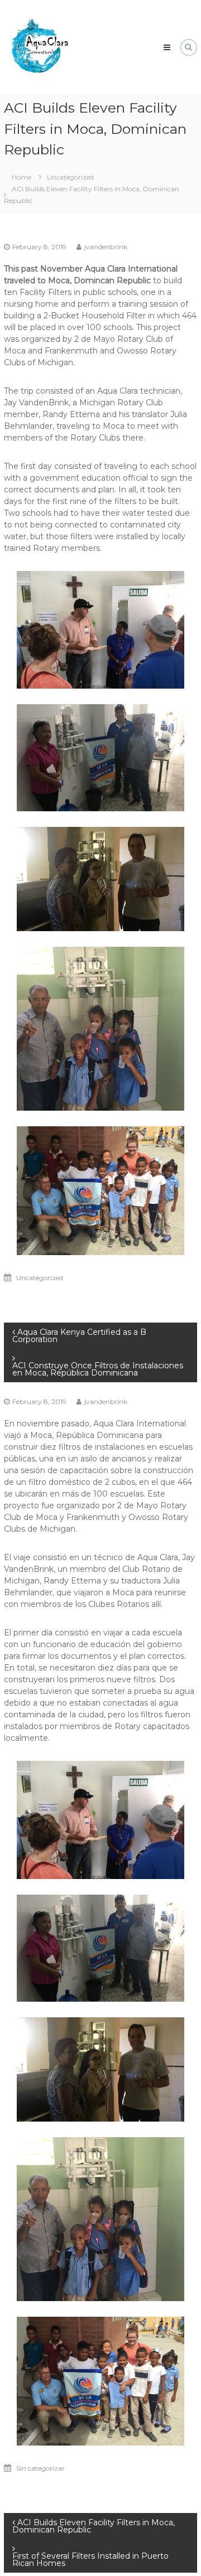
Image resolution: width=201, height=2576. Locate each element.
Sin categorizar (40, 2468)
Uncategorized (70, 177)
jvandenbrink (106, 247)
